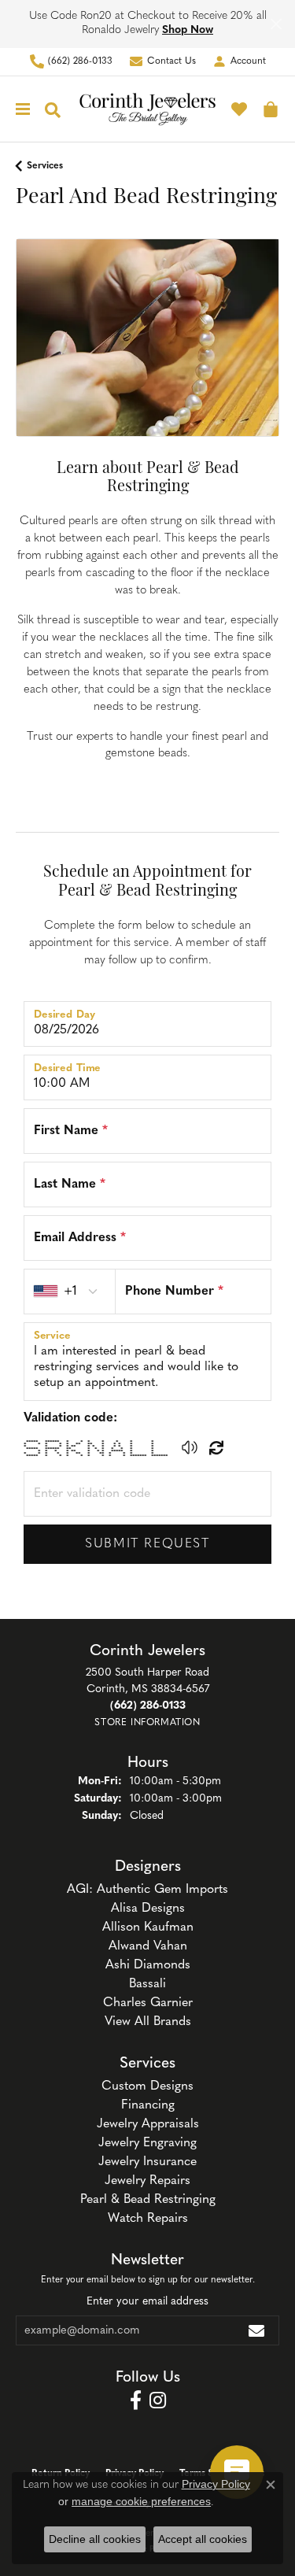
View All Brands (148, 2022)
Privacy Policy (216, 2484)
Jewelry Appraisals (148, 2124)
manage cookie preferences (141, 2501)
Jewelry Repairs (147, 2181)
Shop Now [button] (188, 30)
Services (45, 166)
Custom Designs (147, 2086)
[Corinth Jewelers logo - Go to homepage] (147, 109)
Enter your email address (147, 2302)
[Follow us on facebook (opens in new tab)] (136, 2400)
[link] (71, 62)
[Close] (276, 24)
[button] (239, 62)
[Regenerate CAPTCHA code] (216, 1447)
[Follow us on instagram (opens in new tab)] (158, 2400)
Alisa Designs (148, 1909)
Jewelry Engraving (147, 2143)
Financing (148, 2105)
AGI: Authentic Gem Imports (147, 1890)
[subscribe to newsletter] (257, 2330)
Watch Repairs (148, 2219)
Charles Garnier (148, 2003)
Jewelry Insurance (147, 2162)
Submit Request (147, 1544)
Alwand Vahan (148, 1946)
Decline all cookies (95, 2539)
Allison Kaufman (148, 1927)
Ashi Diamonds (148, 1965)
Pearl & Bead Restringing (148, 2200)
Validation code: (70, 1418)
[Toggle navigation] (19, 109)
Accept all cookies (203, 2539)
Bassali (147, 1984)
